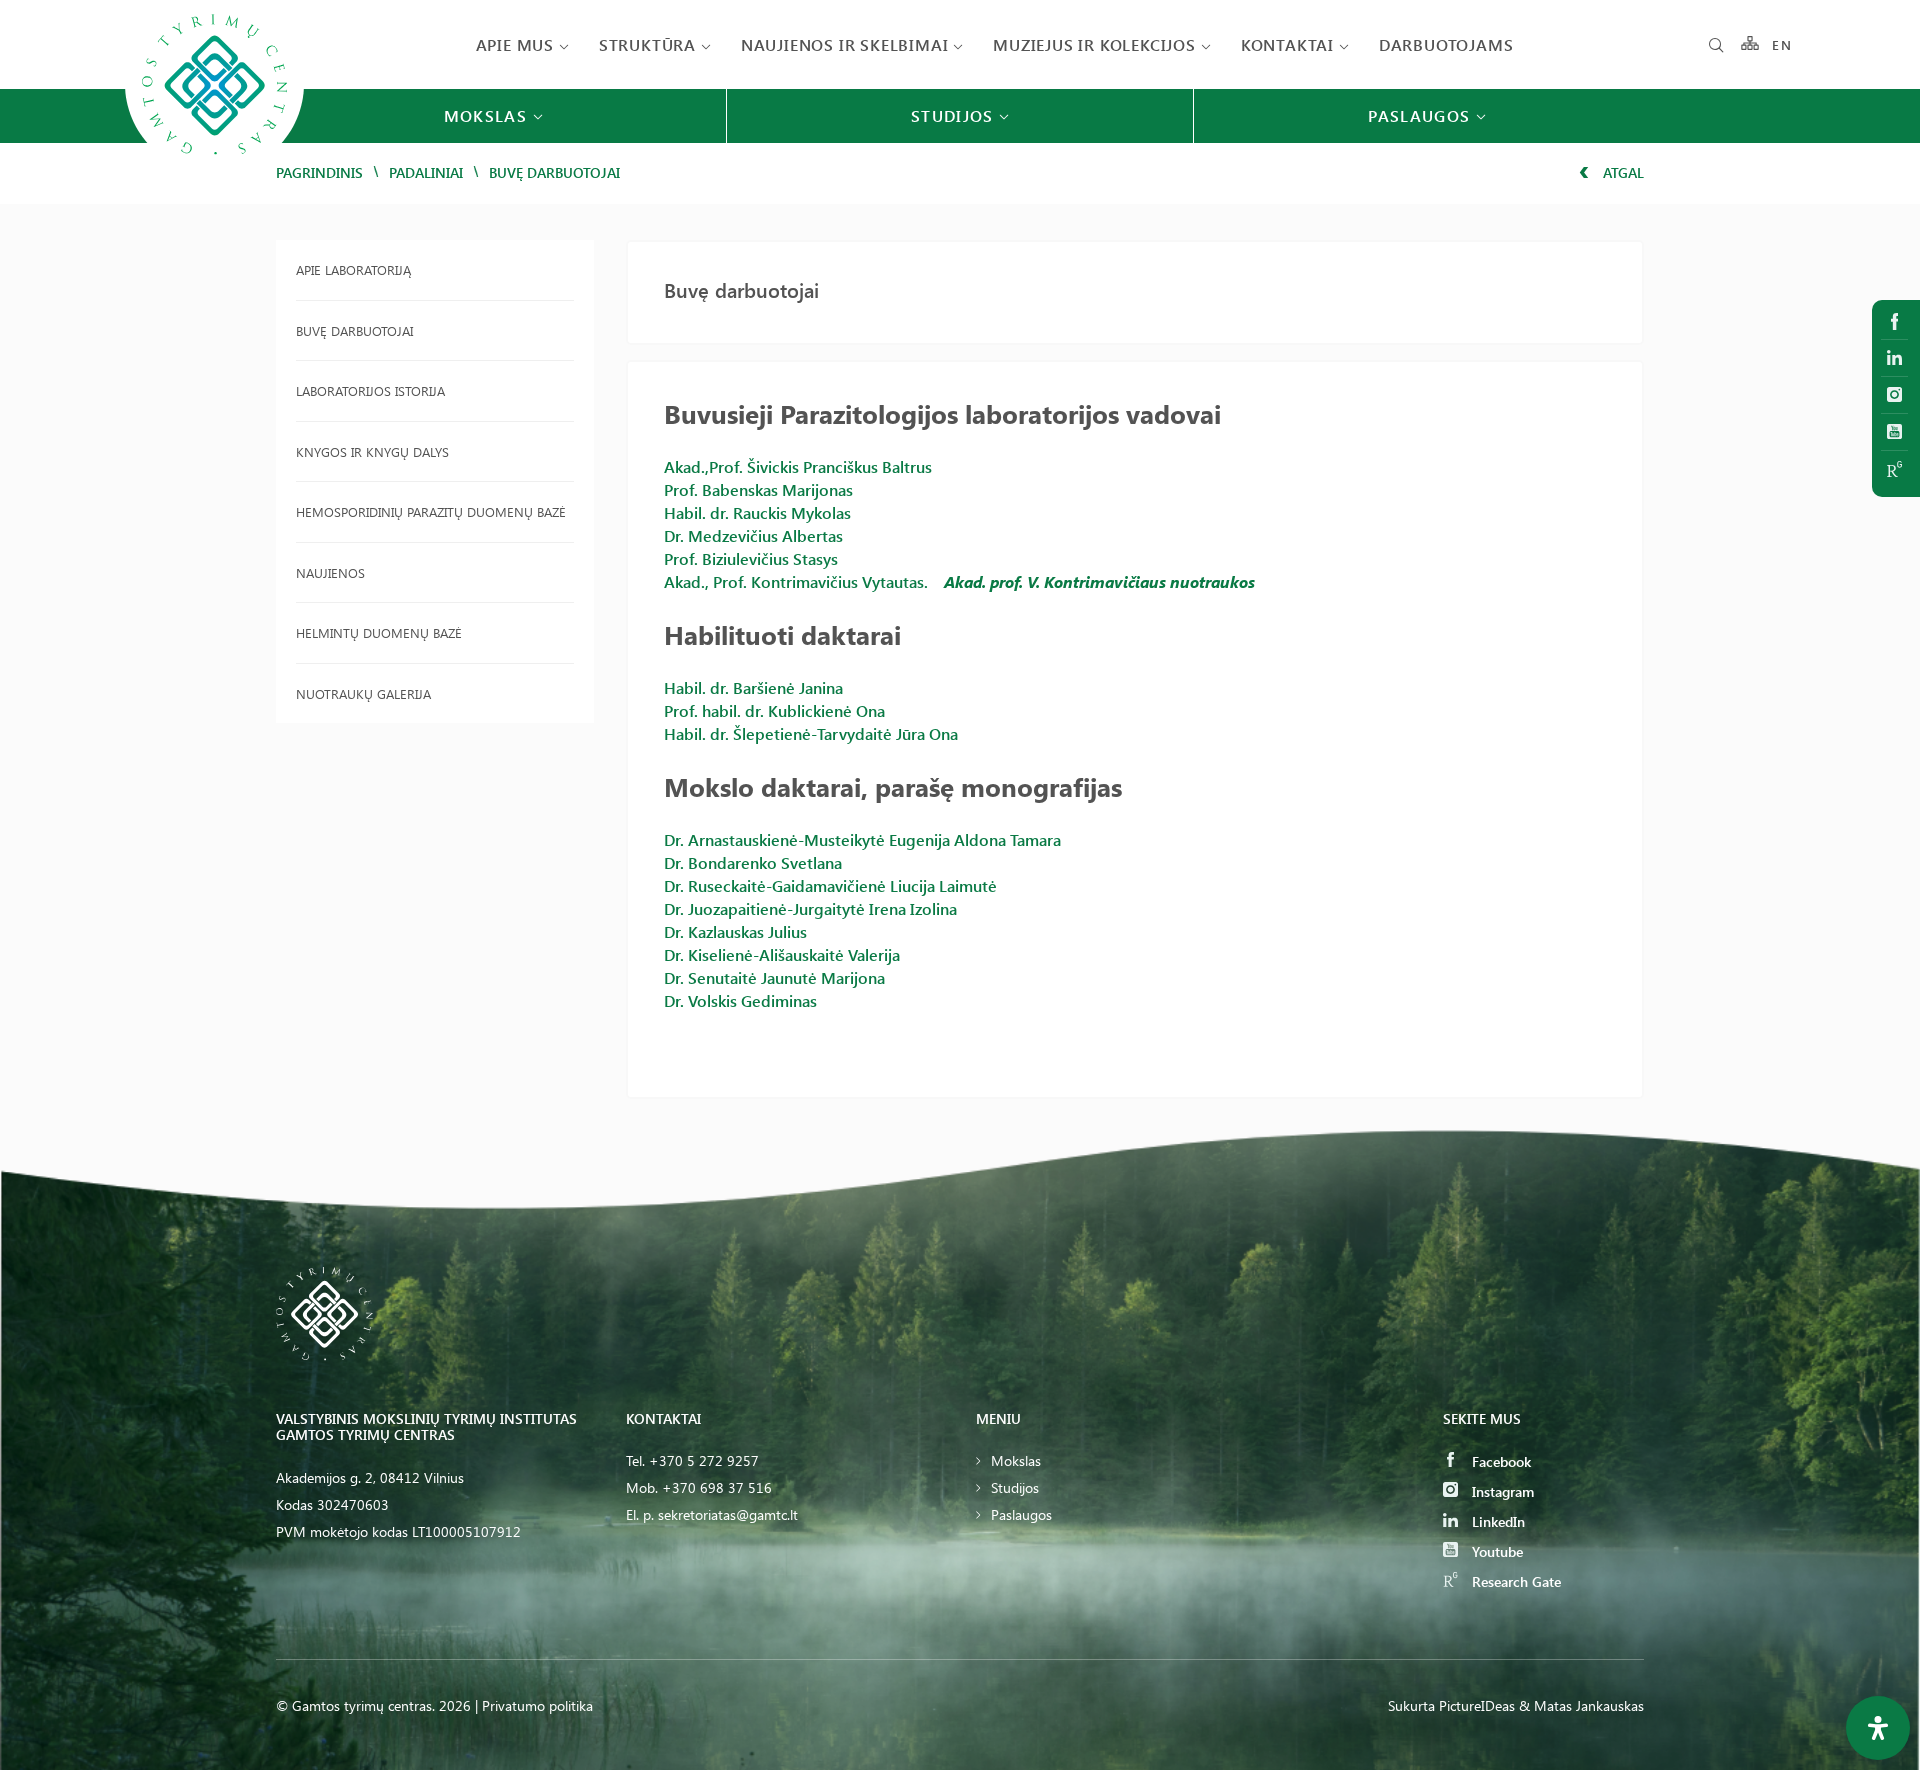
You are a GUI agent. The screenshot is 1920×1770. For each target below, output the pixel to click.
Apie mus (515, 44)
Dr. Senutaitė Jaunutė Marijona (774, 977)
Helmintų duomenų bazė (379, 632)
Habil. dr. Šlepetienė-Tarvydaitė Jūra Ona (811, 733)
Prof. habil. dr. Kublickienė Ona (774, 710)
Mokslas (1016, 1460)
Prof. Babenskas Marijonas (758, 489)
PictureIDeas (1477, 1705)
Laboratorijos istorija (370, 390)
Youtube (1495, 1551)
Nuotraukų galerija (363, 693)
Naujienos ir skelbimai (845, 44)
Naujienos (330, 572)
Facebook (1499, 1461)
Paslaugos (1021, 1514)
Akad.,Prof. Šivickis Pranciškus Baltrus (798, 466)
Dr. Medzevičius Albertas (753, 535)
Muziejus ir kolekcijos (1094, 44)
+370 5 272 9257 (704, 1460)
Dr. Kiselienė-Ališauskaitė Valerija (782, 954)
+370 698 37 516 (717, 1487)
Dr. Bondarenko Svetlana (753, 862)
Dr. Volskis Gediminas (740, 1000)
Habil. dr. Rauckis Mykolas (757, 512)
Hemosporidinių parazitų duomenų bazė (431, 511)
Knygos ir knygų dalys (372, 451)
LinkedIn (1496, 1521)
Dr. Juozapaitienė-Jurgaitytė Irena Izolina (810, 908)
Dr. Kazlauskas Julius (735, 931)
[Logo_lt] (214, 171)
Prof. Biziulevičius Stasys (751, 558)
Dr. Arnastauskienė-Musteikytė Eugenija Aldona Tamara (862, 839)
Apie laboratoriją (353, 269)
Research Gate (1514, 1581)
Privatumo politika (537, 1705)
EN (1782, 44)
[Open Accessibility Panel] (1878, 1728)
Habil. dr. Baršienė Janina (753, 687)
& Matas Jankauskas (1581, 1705)
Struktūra (647, 44)
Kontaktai (1287, 44)
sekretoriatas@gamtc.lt (728, 1514)
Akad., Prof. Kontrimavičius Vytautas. (796, 581)
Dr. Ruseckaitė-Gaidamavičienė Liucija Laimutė (830, 885)
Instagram (1501, 1491)
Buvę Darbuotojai (354, 330)
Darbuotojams (1446, 44)
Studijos (1015, 1487)
